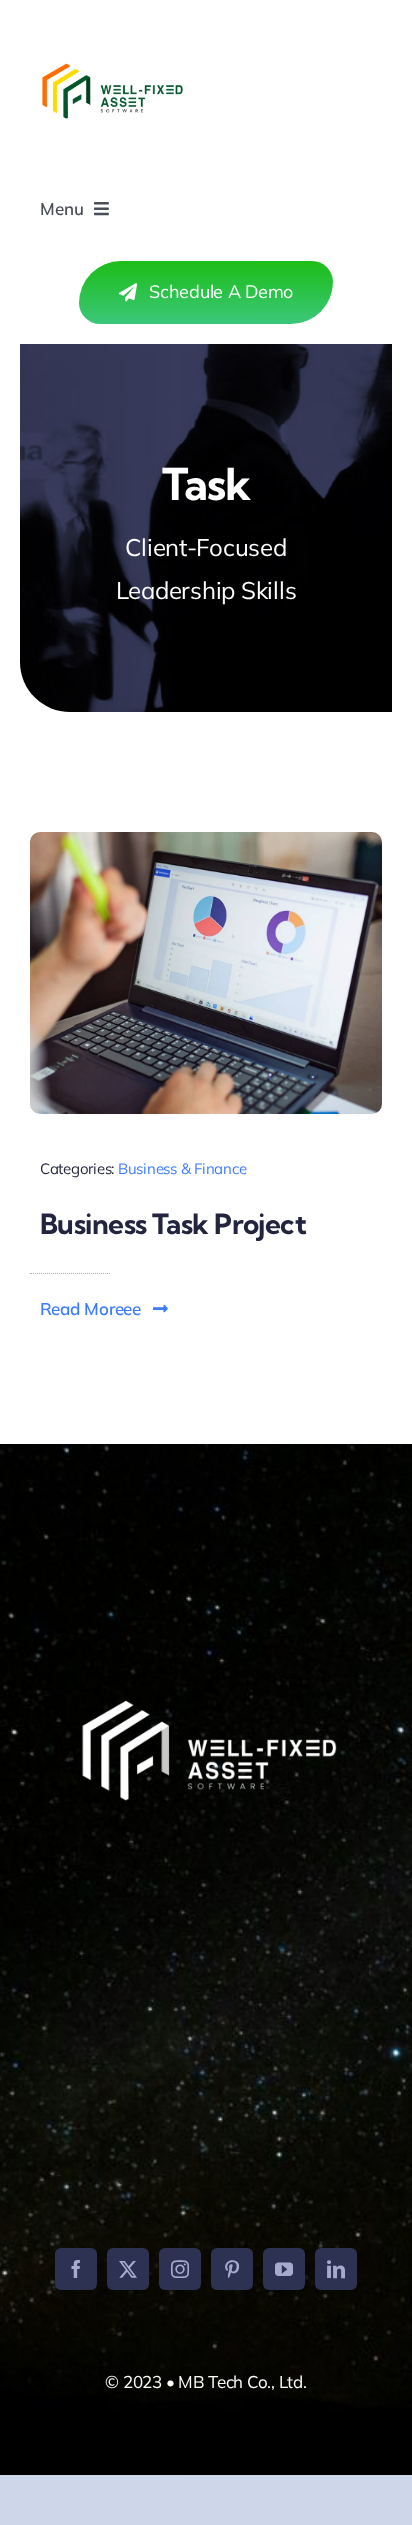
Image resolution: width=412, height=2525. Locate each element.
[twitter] (128, 2269)
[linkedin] (336, 2269)
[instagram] (180, 2269)
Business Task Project (173, 1223)
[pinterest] (232, 2269)
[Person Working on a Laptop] (206, 840)
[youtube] (284, 2269)
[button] (105, 1309)
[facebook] (76, 2269)
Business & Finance (182, 1168)
